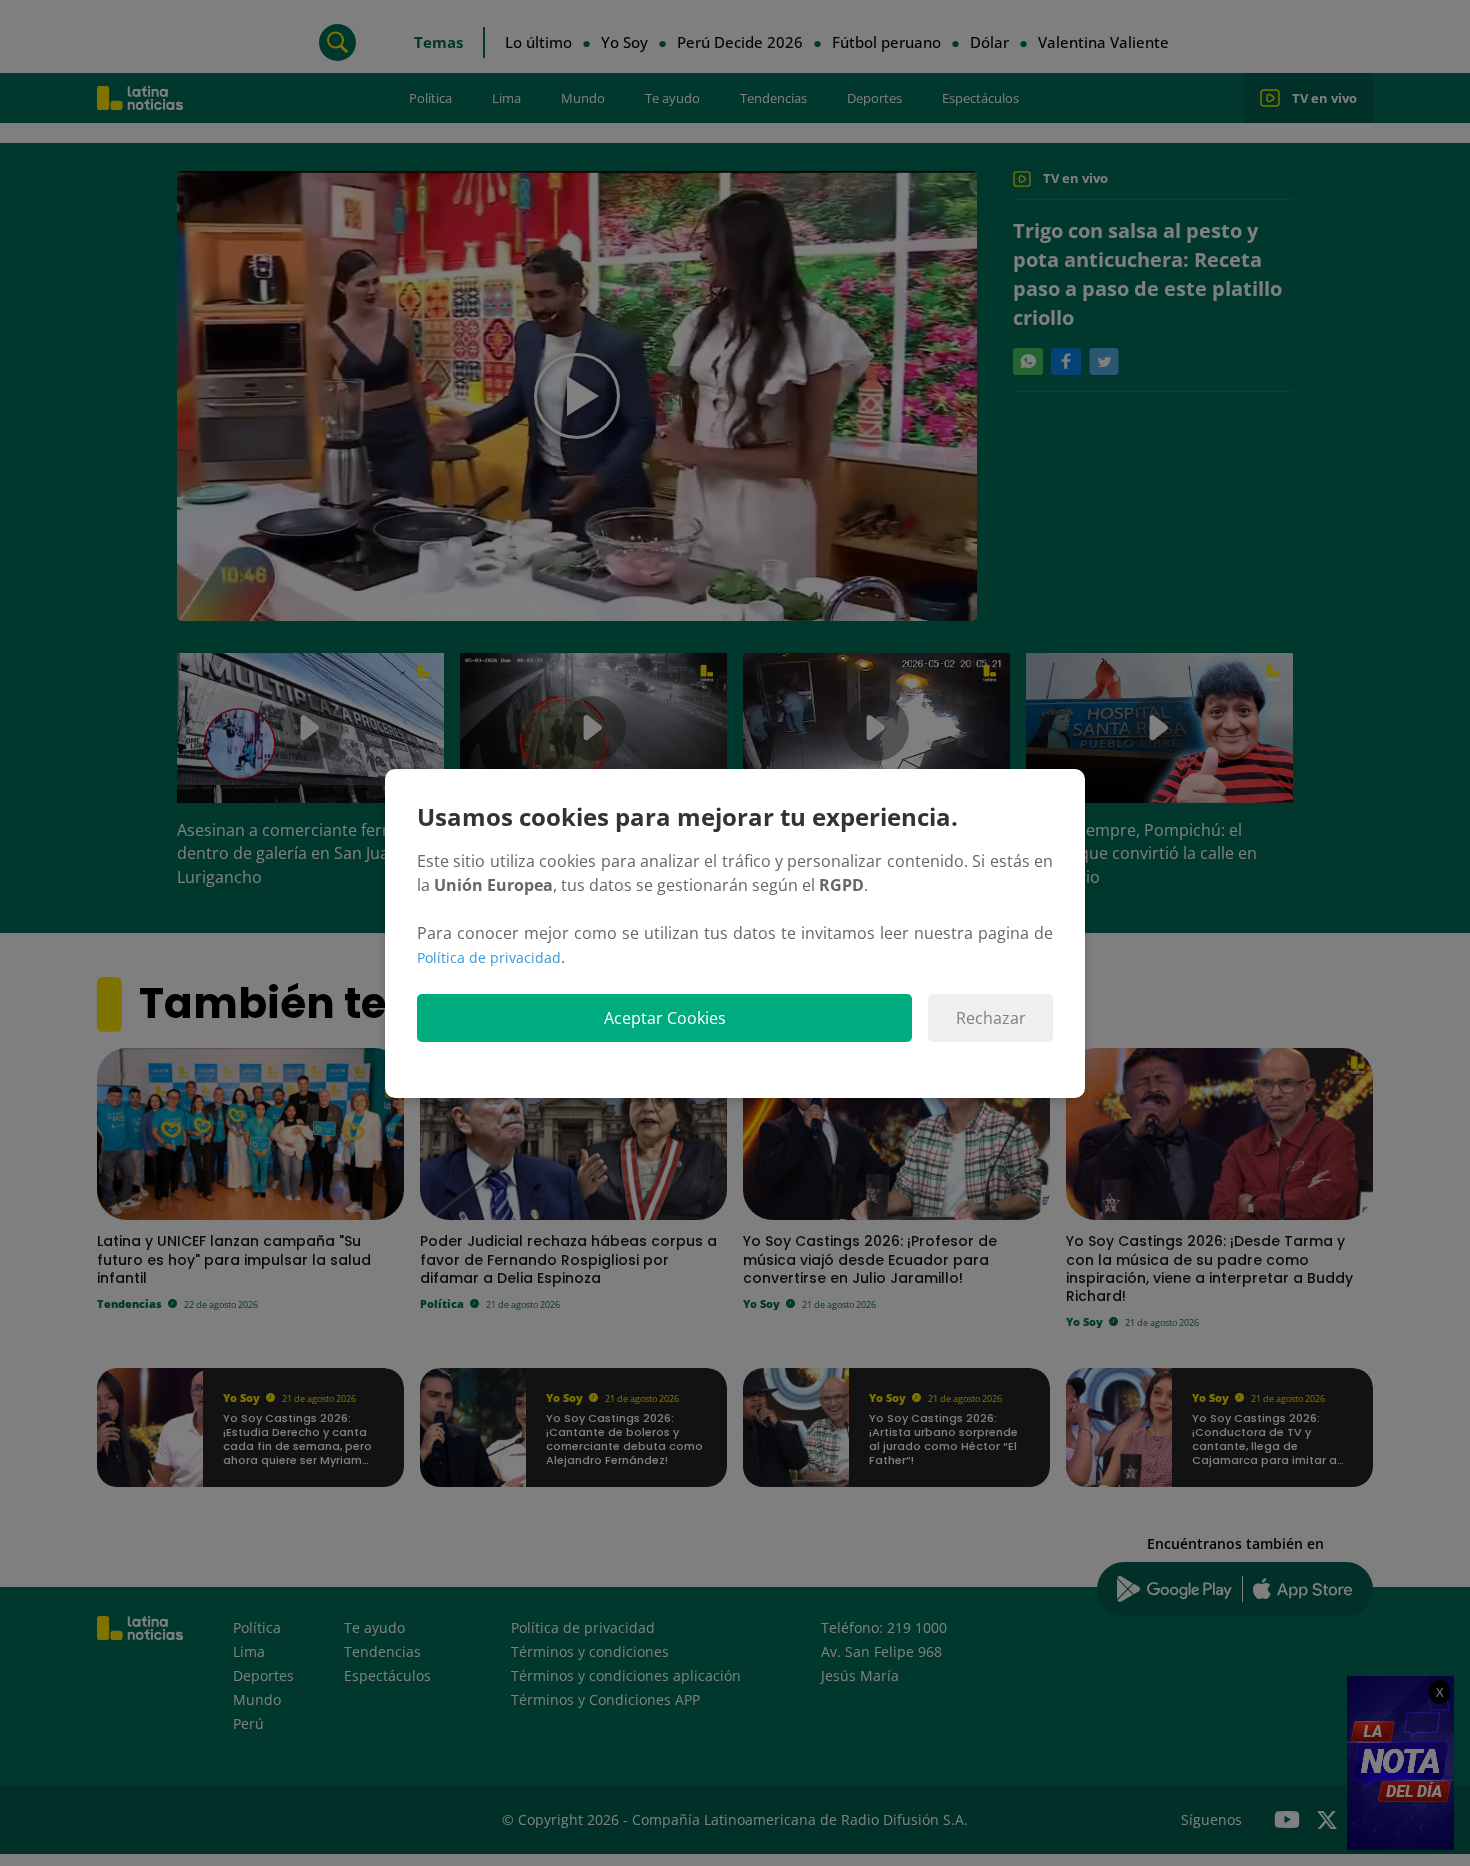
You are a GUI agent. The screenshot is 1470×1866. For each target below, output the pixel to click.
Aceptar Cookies (665, 1018)
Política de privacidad (489, 957)
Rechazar (991, 1018)
